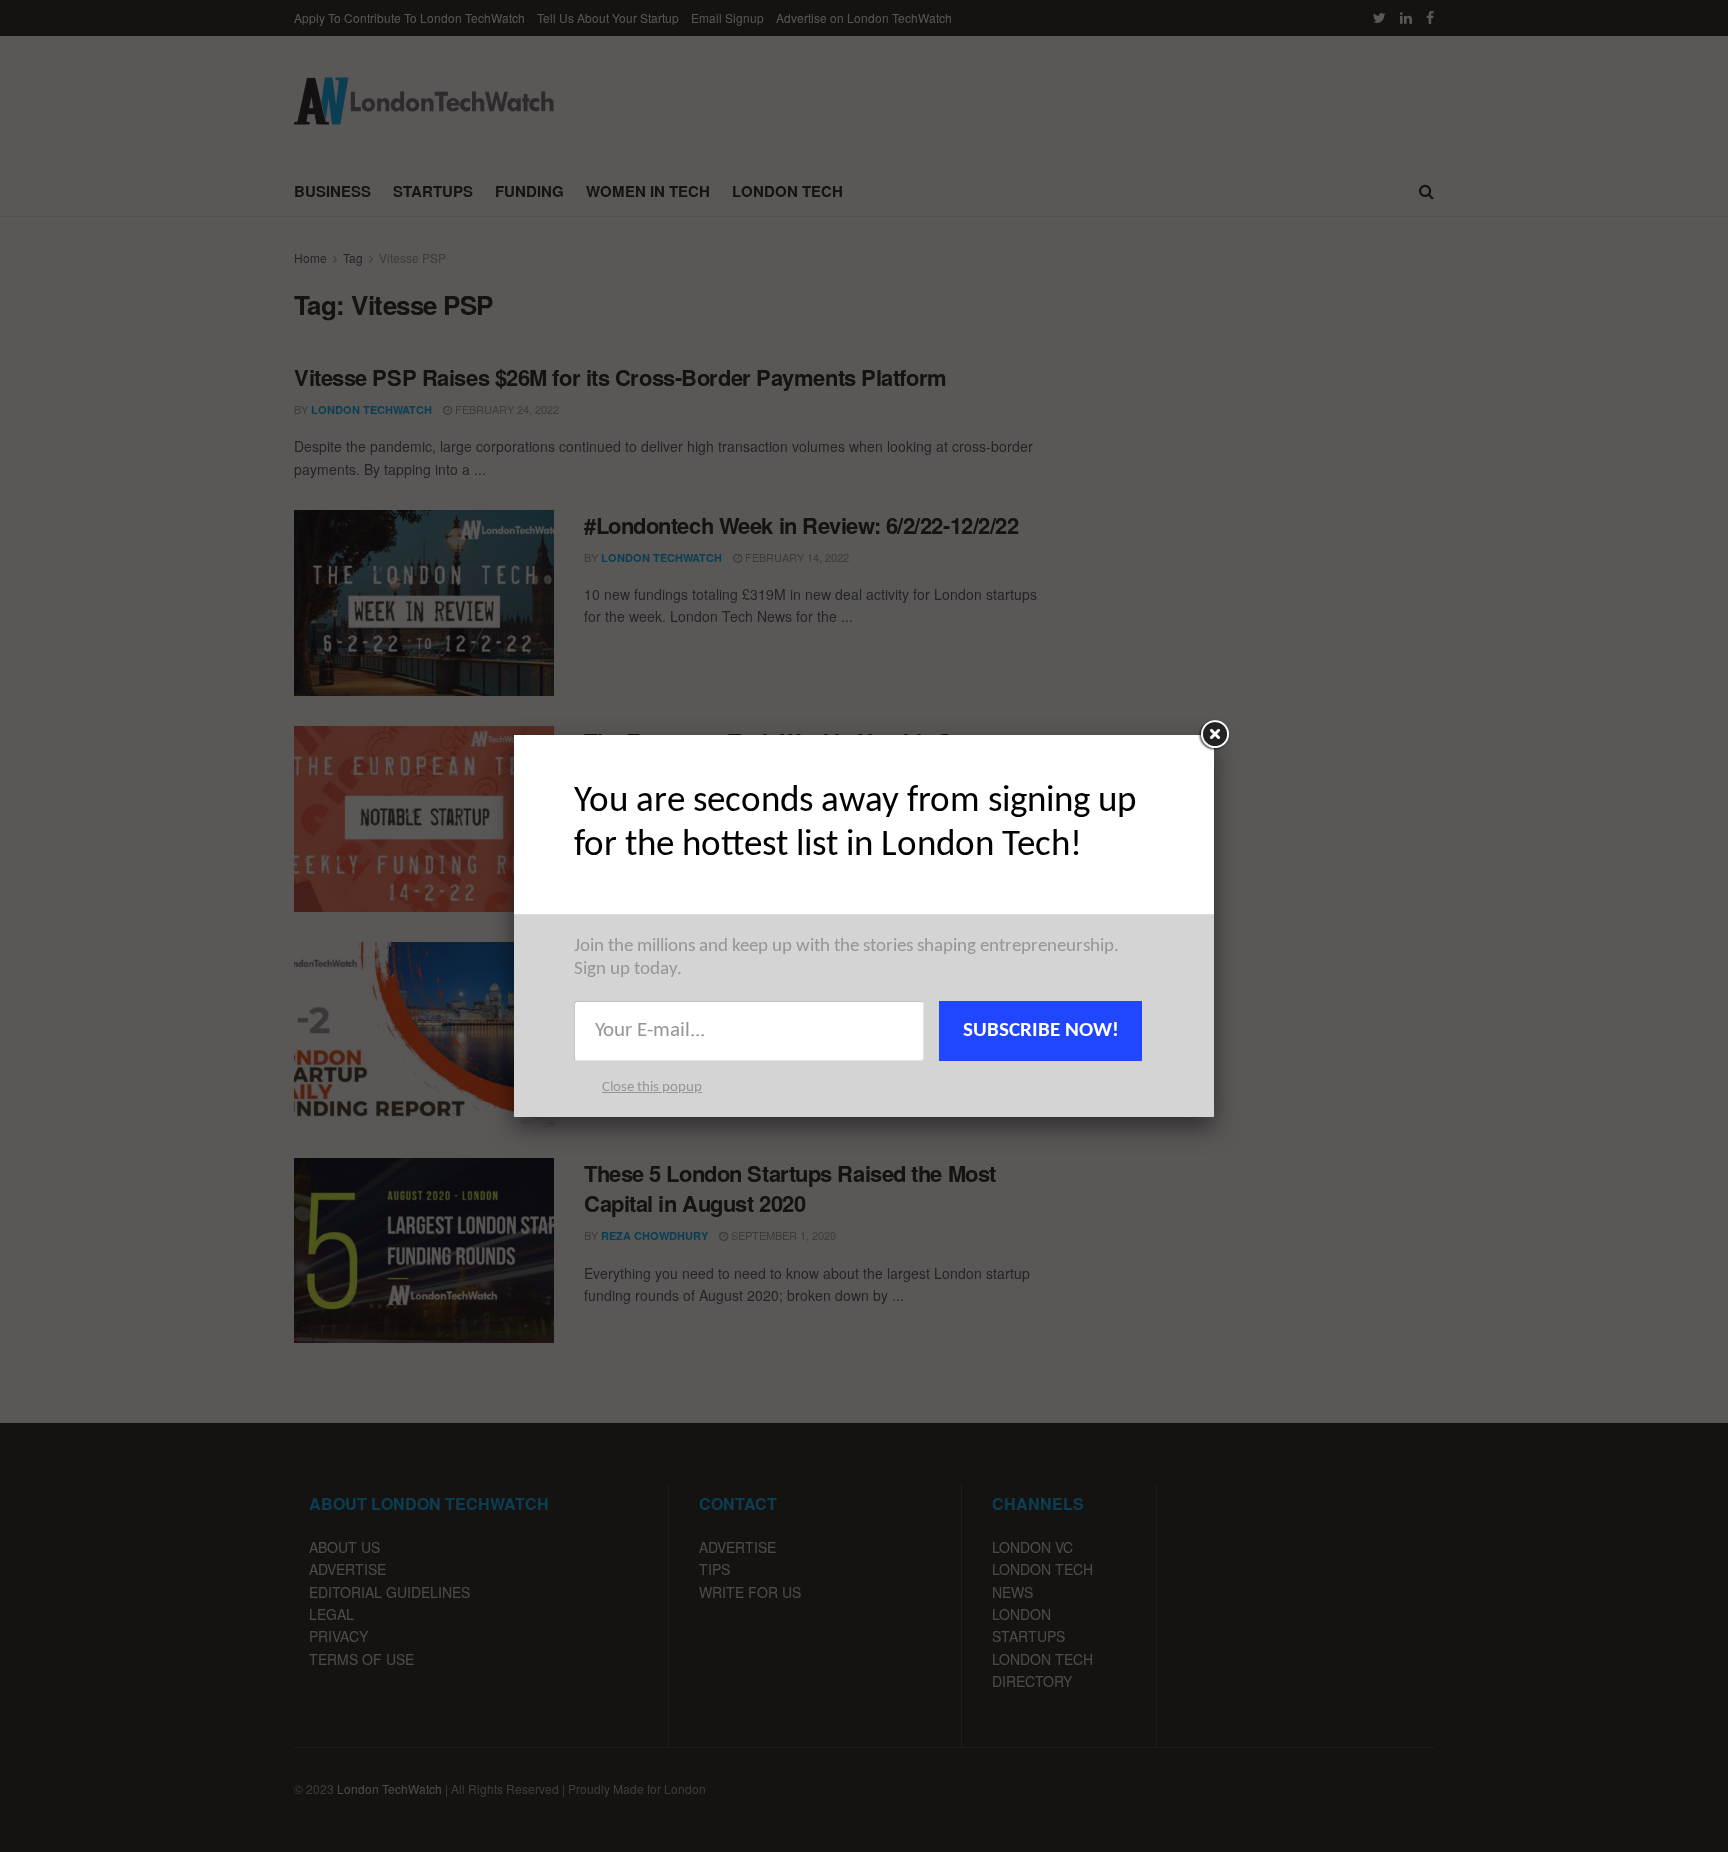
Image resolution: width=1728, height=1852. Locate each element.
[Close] (1214, 735)
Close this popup (652, 1087)
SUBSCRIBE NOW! (1041, 1030)
